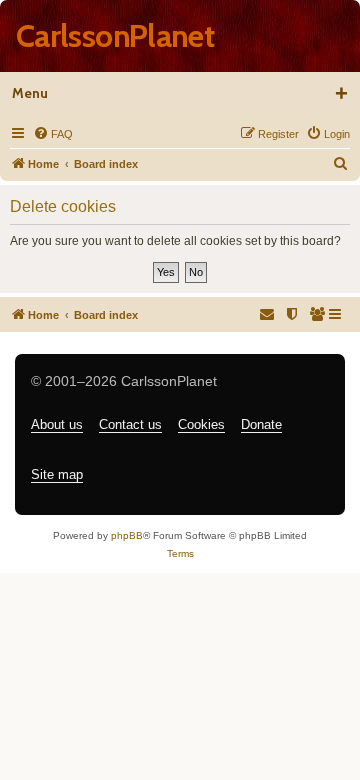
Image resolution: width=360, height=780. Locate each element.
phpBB (127, 535)
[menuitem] (53, 134)
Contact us (130, 424)
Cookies (201, 424)
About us (57, 424)
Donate (261, 424)
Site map (57, 474)
